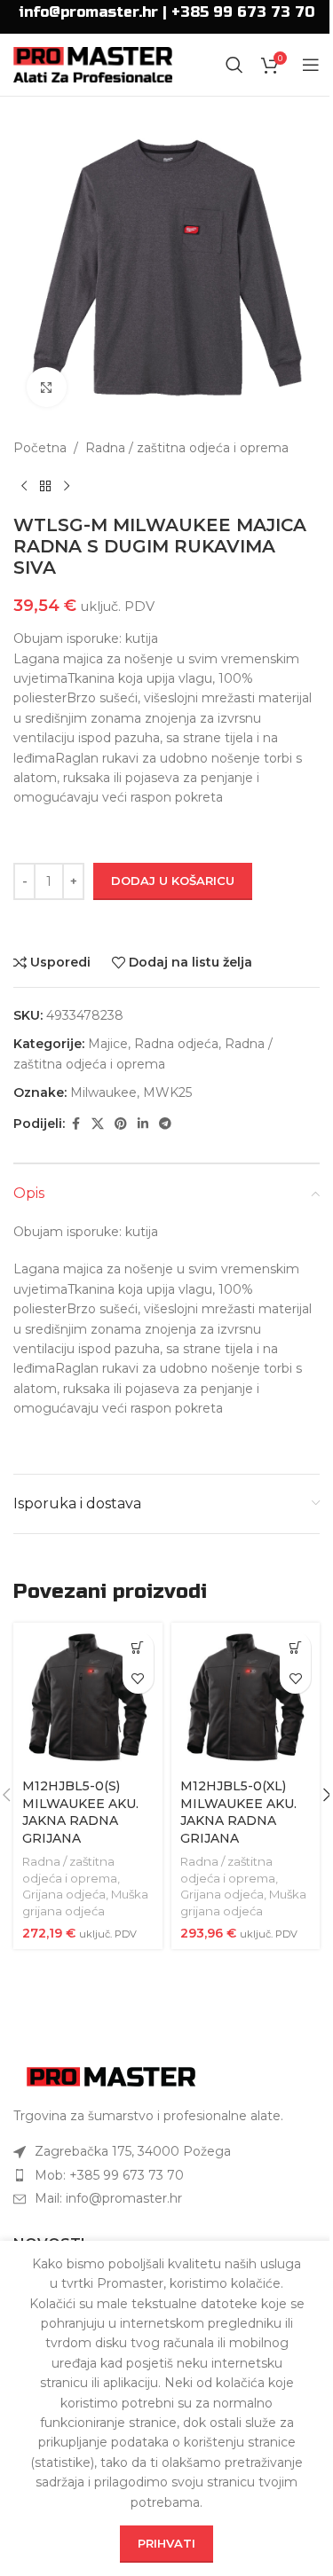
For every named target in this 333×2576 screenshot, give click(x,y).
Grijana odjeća (64, 1894)
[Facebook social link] (75, 1124)
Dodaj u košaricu (173, 881)
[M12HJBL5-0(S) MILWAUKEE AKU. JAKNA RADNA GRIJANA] (88, 1697)
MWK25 (167, 1092)
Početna (40, 448)
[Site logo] (93, 64)
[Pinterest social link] (121, 1124)
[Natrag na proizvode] (45, 486)
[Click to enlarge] (47, 387)
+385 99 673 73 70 (243, 12)
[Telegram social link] (165, 1124)
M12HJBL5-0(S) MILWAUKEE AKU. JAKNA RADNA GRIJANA (80, 1812)
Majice (108, 1044)
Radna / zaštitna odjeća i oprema (187, 448)
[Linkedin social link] (143, 1124)
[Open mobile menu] (311, 65)
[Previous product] (24, 486)
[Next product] (67, 486)
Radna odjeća (176, 1044)
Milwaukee (103, 1092)
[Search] (234, 65)
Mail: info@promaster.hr (108, 2198)
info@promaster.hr (88, 12)
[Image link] (111, 2076)
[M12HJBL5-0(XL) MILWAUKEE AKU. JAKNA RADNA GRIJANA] (246, 1697)
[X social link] (98, 1124)
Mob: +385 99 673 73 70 (109, 2175)
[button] (138, 1647)
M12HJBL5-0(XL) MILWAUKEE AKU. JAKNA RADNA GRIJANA (238, 1812)
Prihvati (166, 2543)
